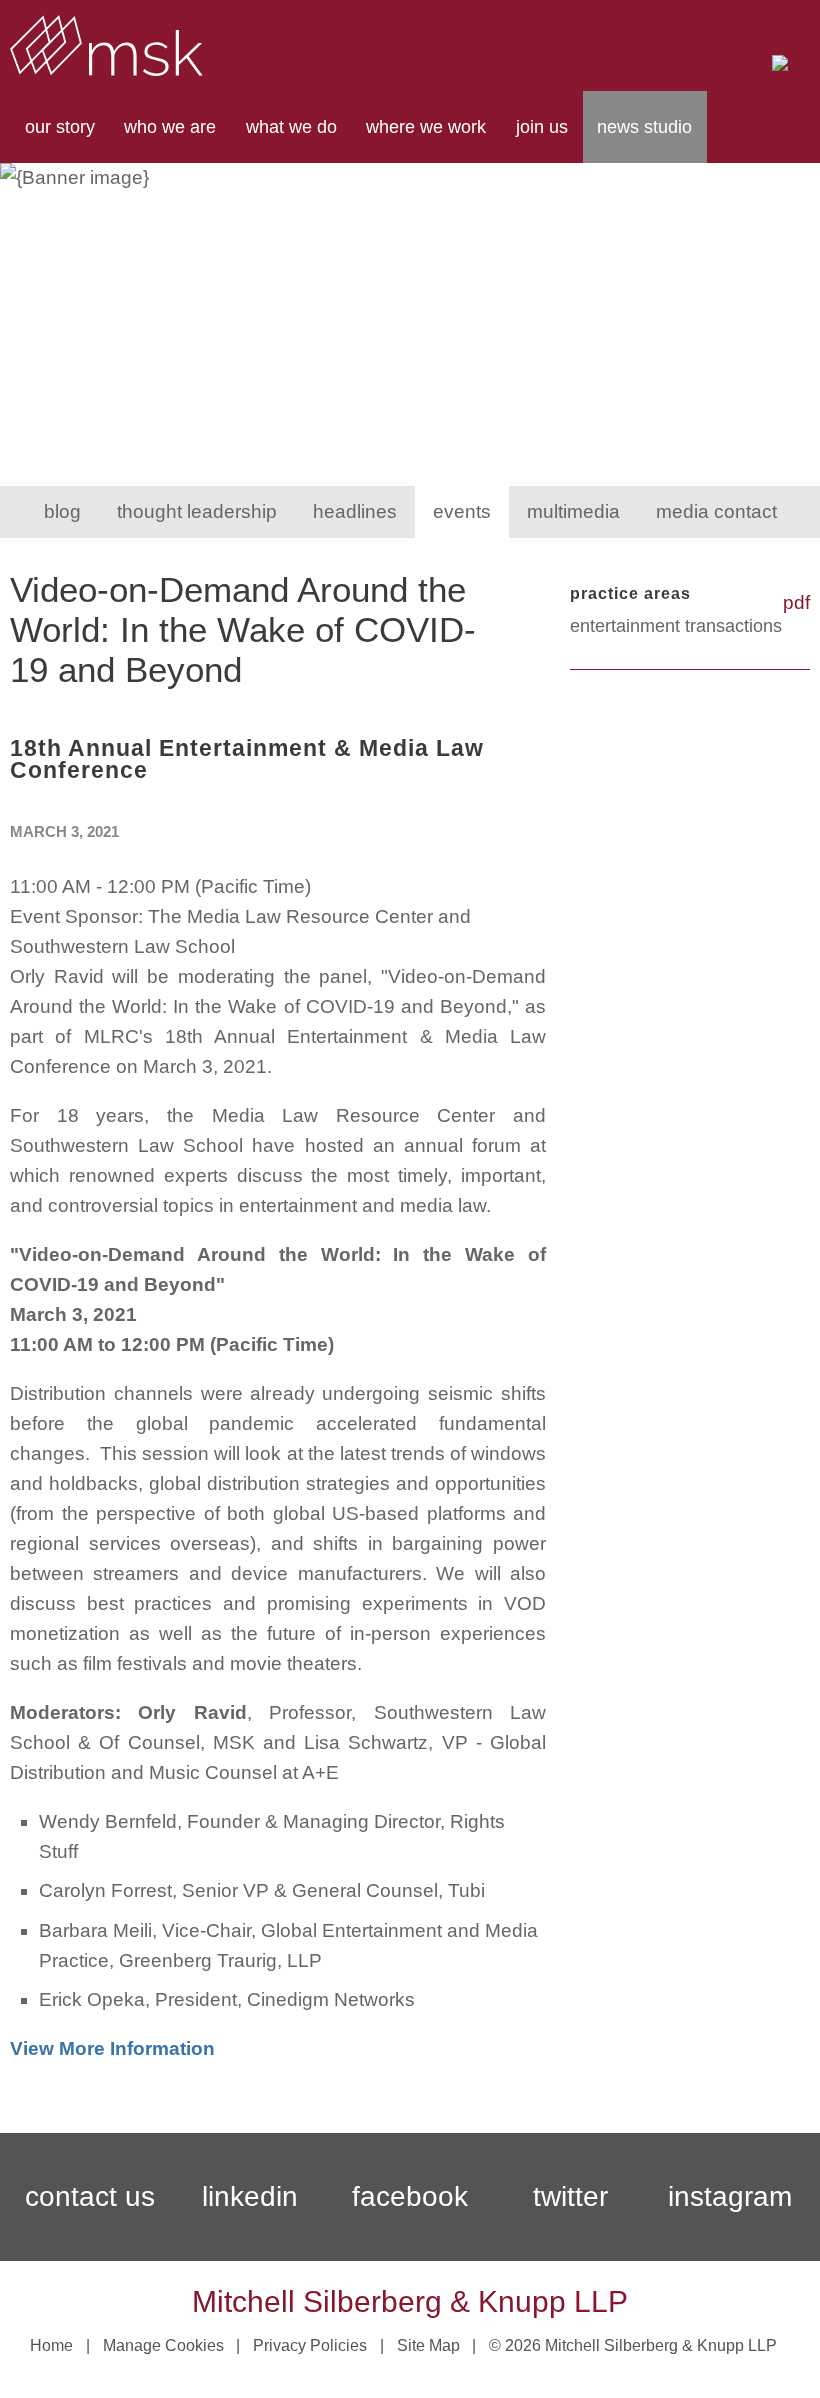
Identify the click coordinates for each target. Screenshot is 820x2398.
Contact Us (90, 2196)
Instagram (730, 2196)
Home (51, 2345)
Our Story (60, 127)
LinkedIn (250, 2196)
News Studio (644, 127)
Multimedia (573, 511)
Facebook (410, 2196)
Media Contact (716, 511)
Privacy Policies (310, 2345)
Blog (62, 511)
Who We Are (170, 127)
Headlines (355, 511)
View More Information (112, 2048)
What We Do (291, 127)
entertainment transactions (676, 626)
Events (462, 511)
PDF (796, 602)
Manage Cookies (163, 2345)
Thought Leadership (197, 511)
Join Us (542, 127)
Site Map (428, 2345)
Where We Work (426, 127)
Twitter (570, 2196)
